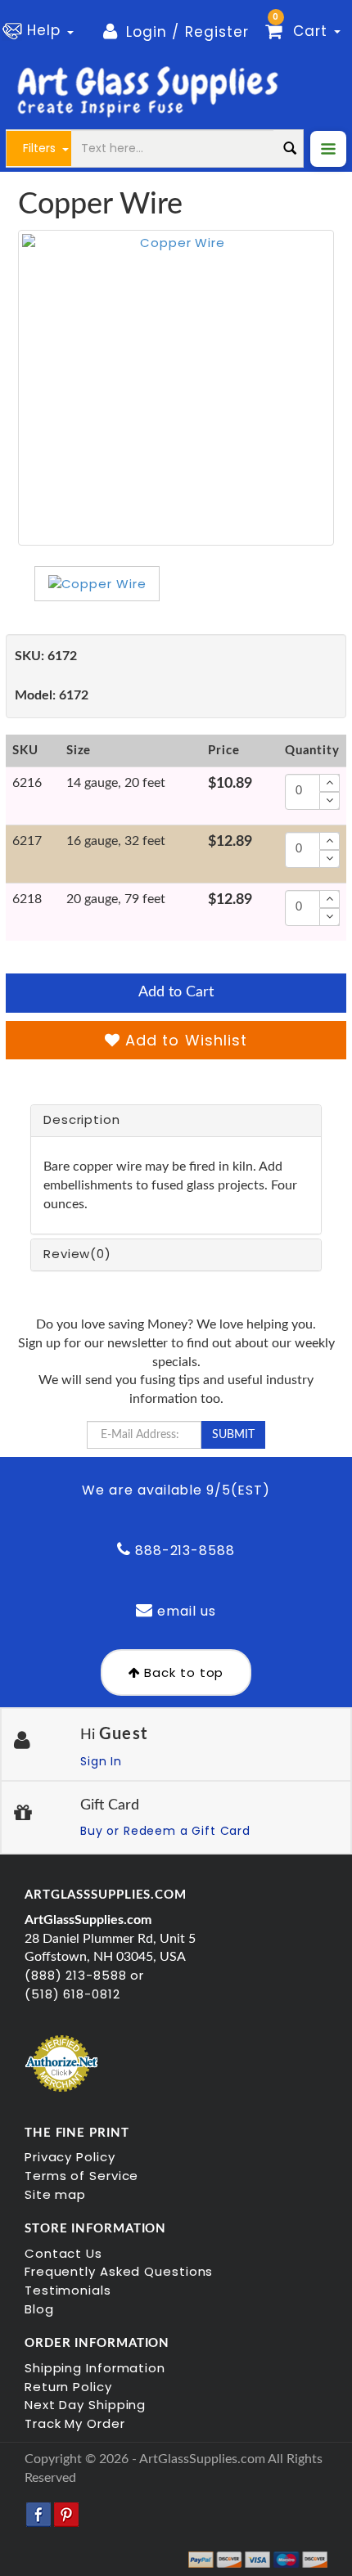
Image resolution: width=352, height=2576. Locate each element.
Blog (39, 2309)
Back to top (183, 1672)
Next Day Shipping (85, 2405)
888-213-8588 (183, 1551)
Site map (55, 2194)
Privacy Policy (70, 2157)
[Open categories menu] (328, 149)
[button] (41, 31)
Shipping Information (95, 2368)
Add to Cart (176, 992)
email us (185, 1611)
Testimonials (68, 2290)
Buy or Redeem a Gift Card (165, 1831)
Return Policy (68, 2387)
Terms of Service (81, 2176)
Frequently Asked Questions (119, 2271)
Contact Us (63, 2253)
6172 (46, 656)
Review (77, 1254)
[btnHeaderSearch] (290, 148)
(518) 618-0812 (72, 1994)
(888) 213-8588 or (84, 1975)
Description (82, 1119)
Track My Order (75, 2423)
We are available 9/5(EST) (176, 1490)
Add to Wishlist (184, 1040)
